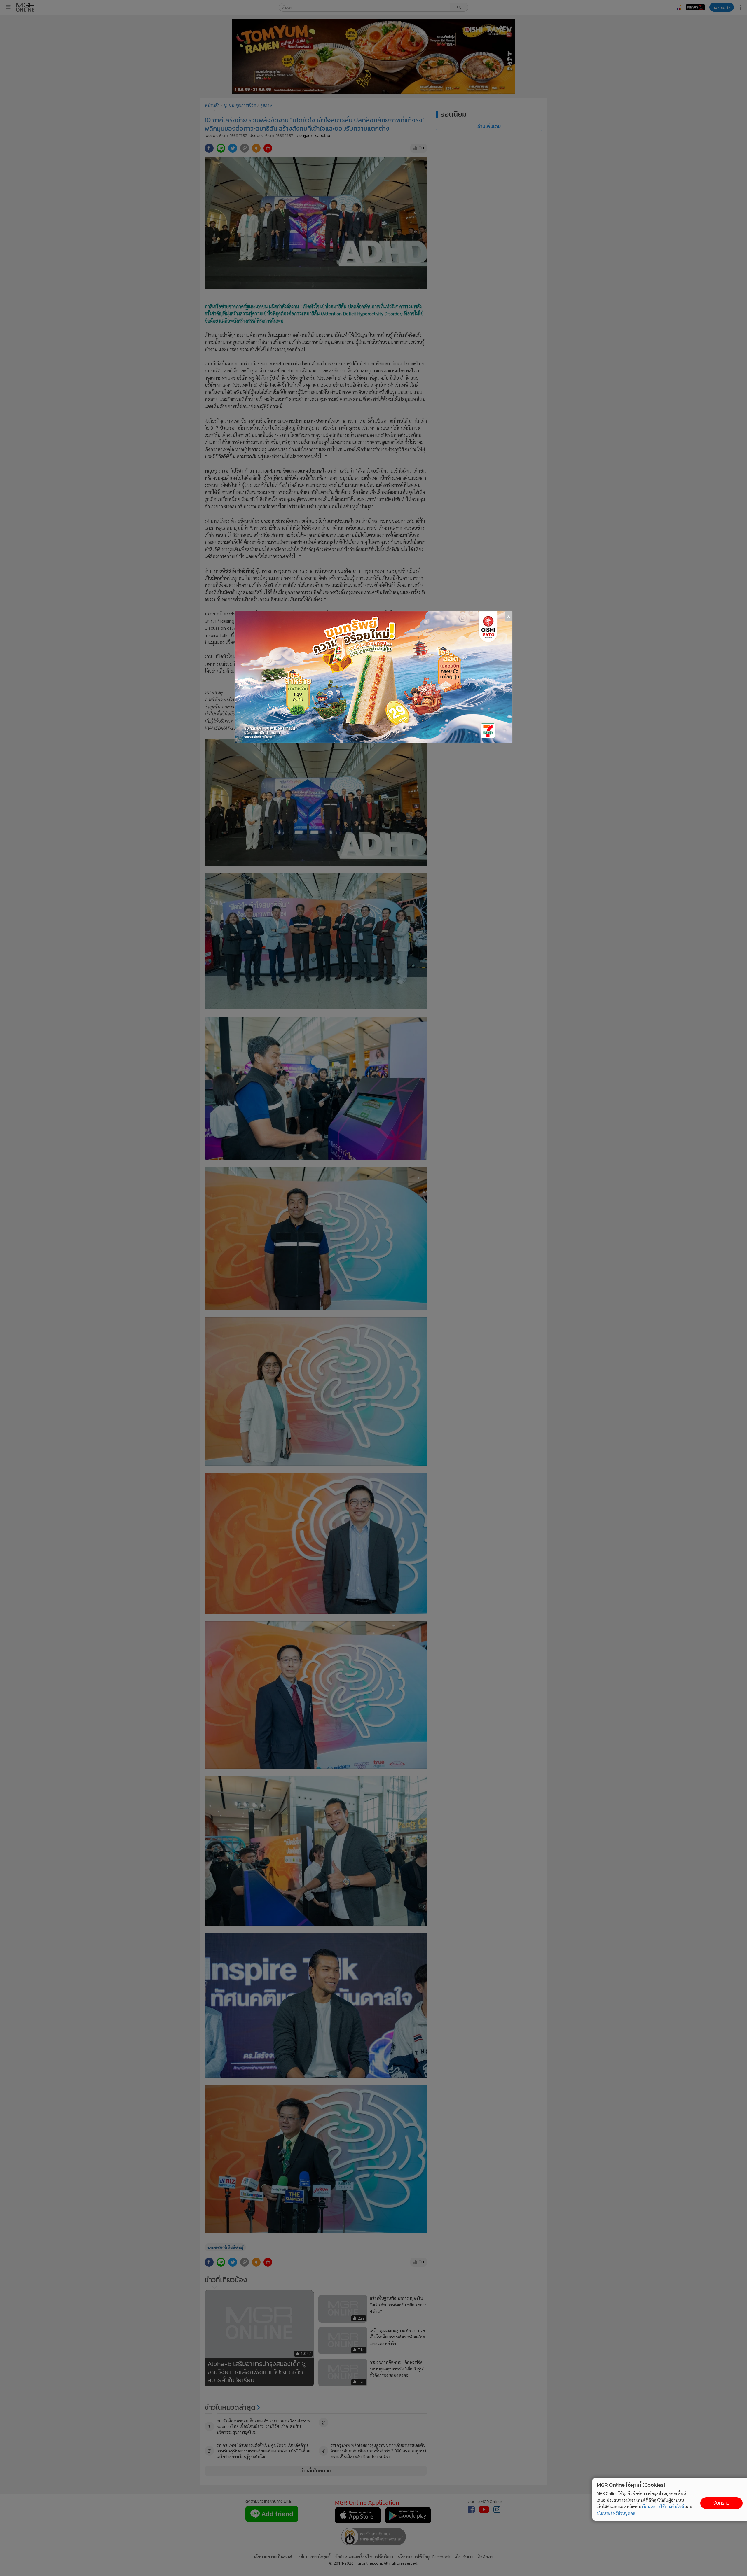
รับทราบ (721, 2503)
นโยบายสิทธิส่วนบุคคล (616, 2513)
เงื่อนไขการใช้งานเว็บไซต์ (663, 2506)
